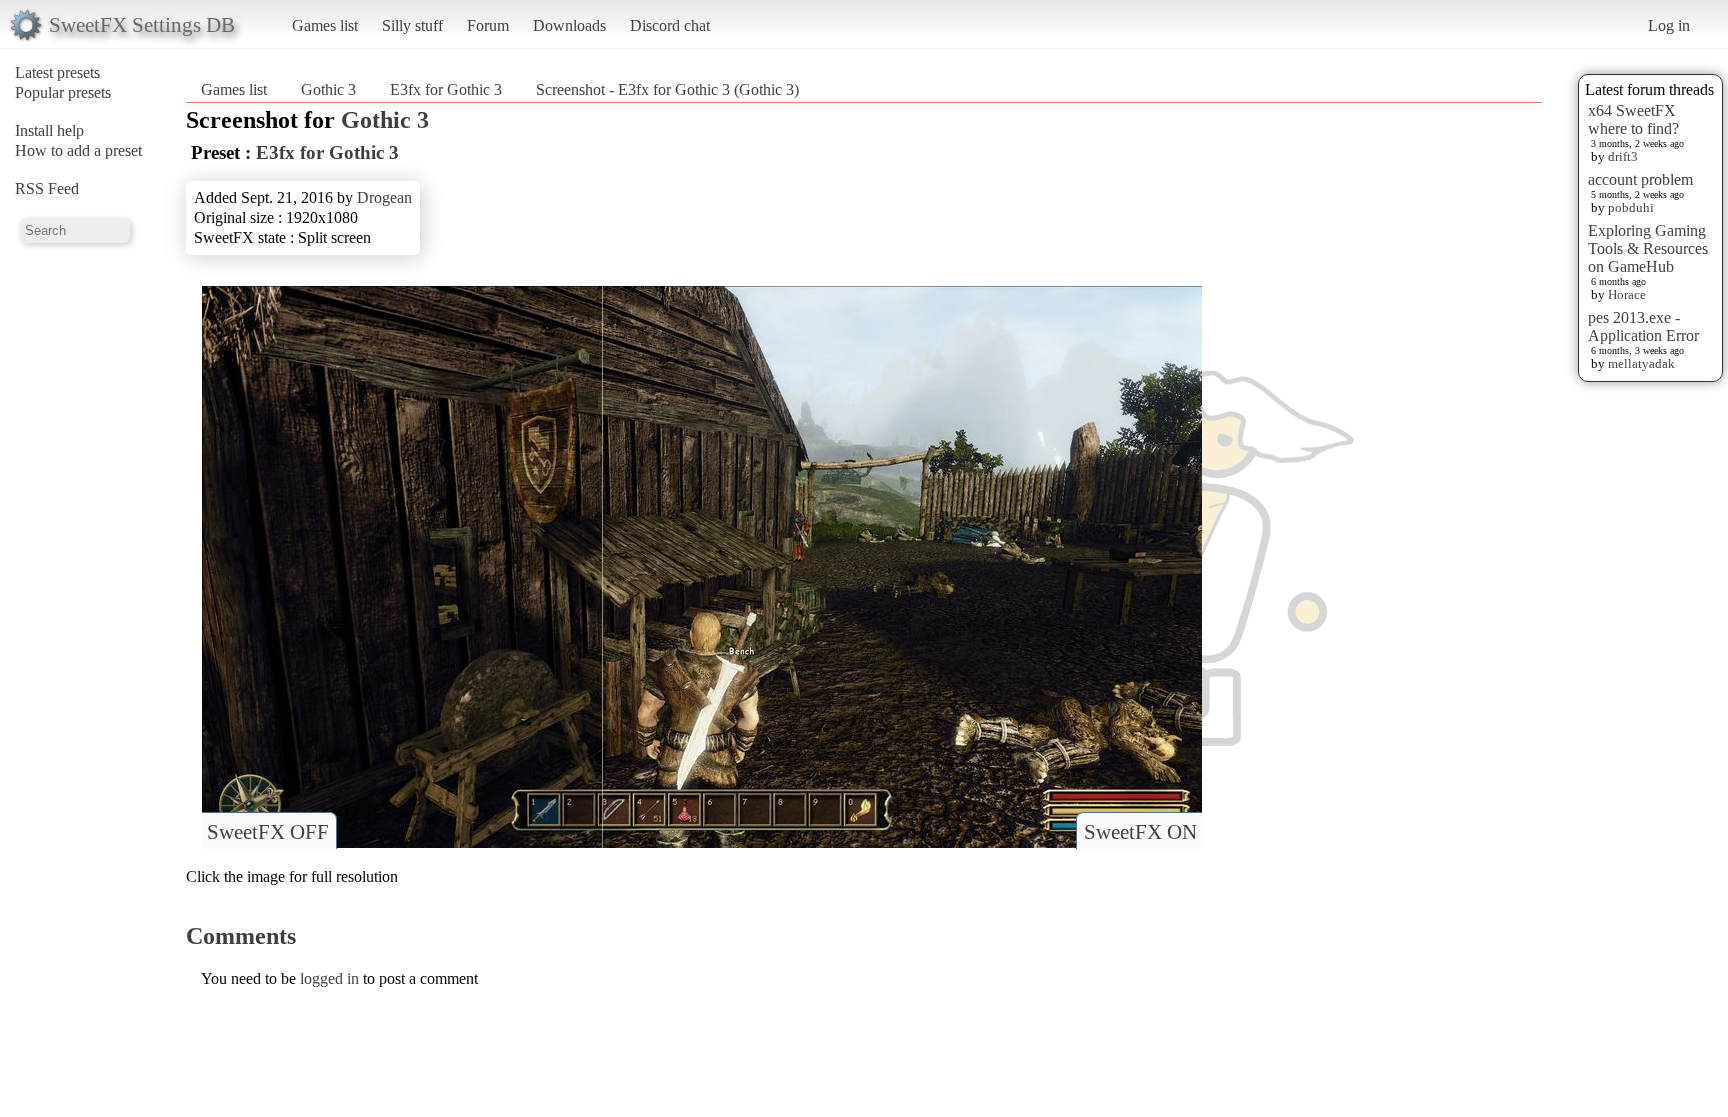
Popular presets (63, 92)
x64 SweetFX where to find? (1633, 119)
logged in (329, 978)
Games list (325, 25)
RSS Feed (47, 188)
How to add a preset (78, 150)
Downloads (569, 25)
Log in (1669, 25)
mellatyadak (1641, 363)
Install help (49, 130)
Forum (488, 25)
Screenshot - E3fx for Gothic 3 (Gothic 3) (667, 89)
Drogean (384, 197)
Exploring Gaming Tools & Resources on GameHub (1648, 248)
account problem (1640, 179)
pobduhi (1631, 207)
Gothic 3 (328, 89)
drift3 (1623, 156)
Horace (1627, 294)
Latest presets (57, 72)
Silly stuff (412, 25)
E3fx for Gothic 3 (446, 89)
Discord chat (670, 25)
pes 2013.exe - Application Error (1643, 326)
